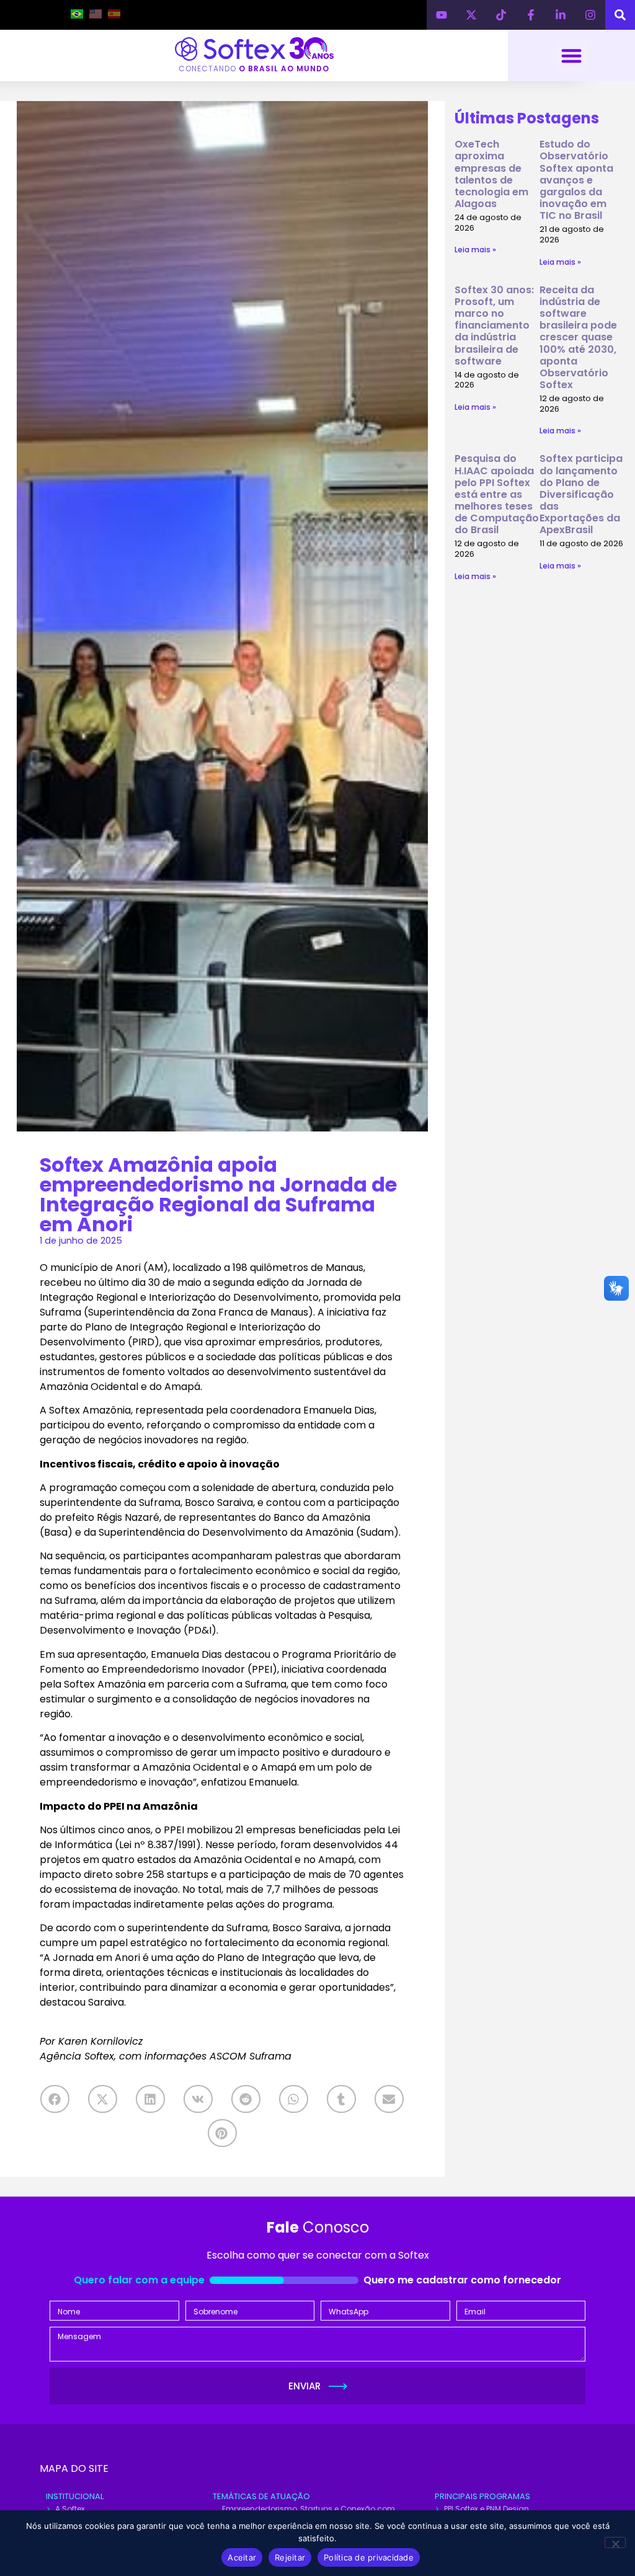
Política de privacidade (369, 2557)
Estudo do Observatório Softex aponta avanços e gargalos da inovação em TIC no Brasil (576, 180)
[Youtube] (442, 15)
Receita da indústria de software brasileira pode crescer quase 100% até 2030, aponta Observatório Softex (578, 338)
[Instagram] (590, 15)
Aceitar (242, 2557)
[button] (571, 55)
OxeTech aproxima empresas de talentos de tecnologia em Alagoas (491, 174)
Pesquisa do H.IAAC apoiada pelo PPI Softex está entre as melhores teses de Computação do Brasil (497, 494)
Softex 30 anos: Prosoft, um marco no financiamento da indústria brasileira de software (494, 325)
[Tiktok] (501, 15)
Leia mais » (475, 250)
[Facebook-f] (531, 15)
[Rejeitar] (615, 2543)
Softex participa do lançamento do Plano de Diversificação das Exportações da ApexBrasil (581, 494)
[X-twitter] (471, 15)
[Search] (620, 15)
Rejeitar (290, 2557)
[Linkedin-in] (561, 15)
